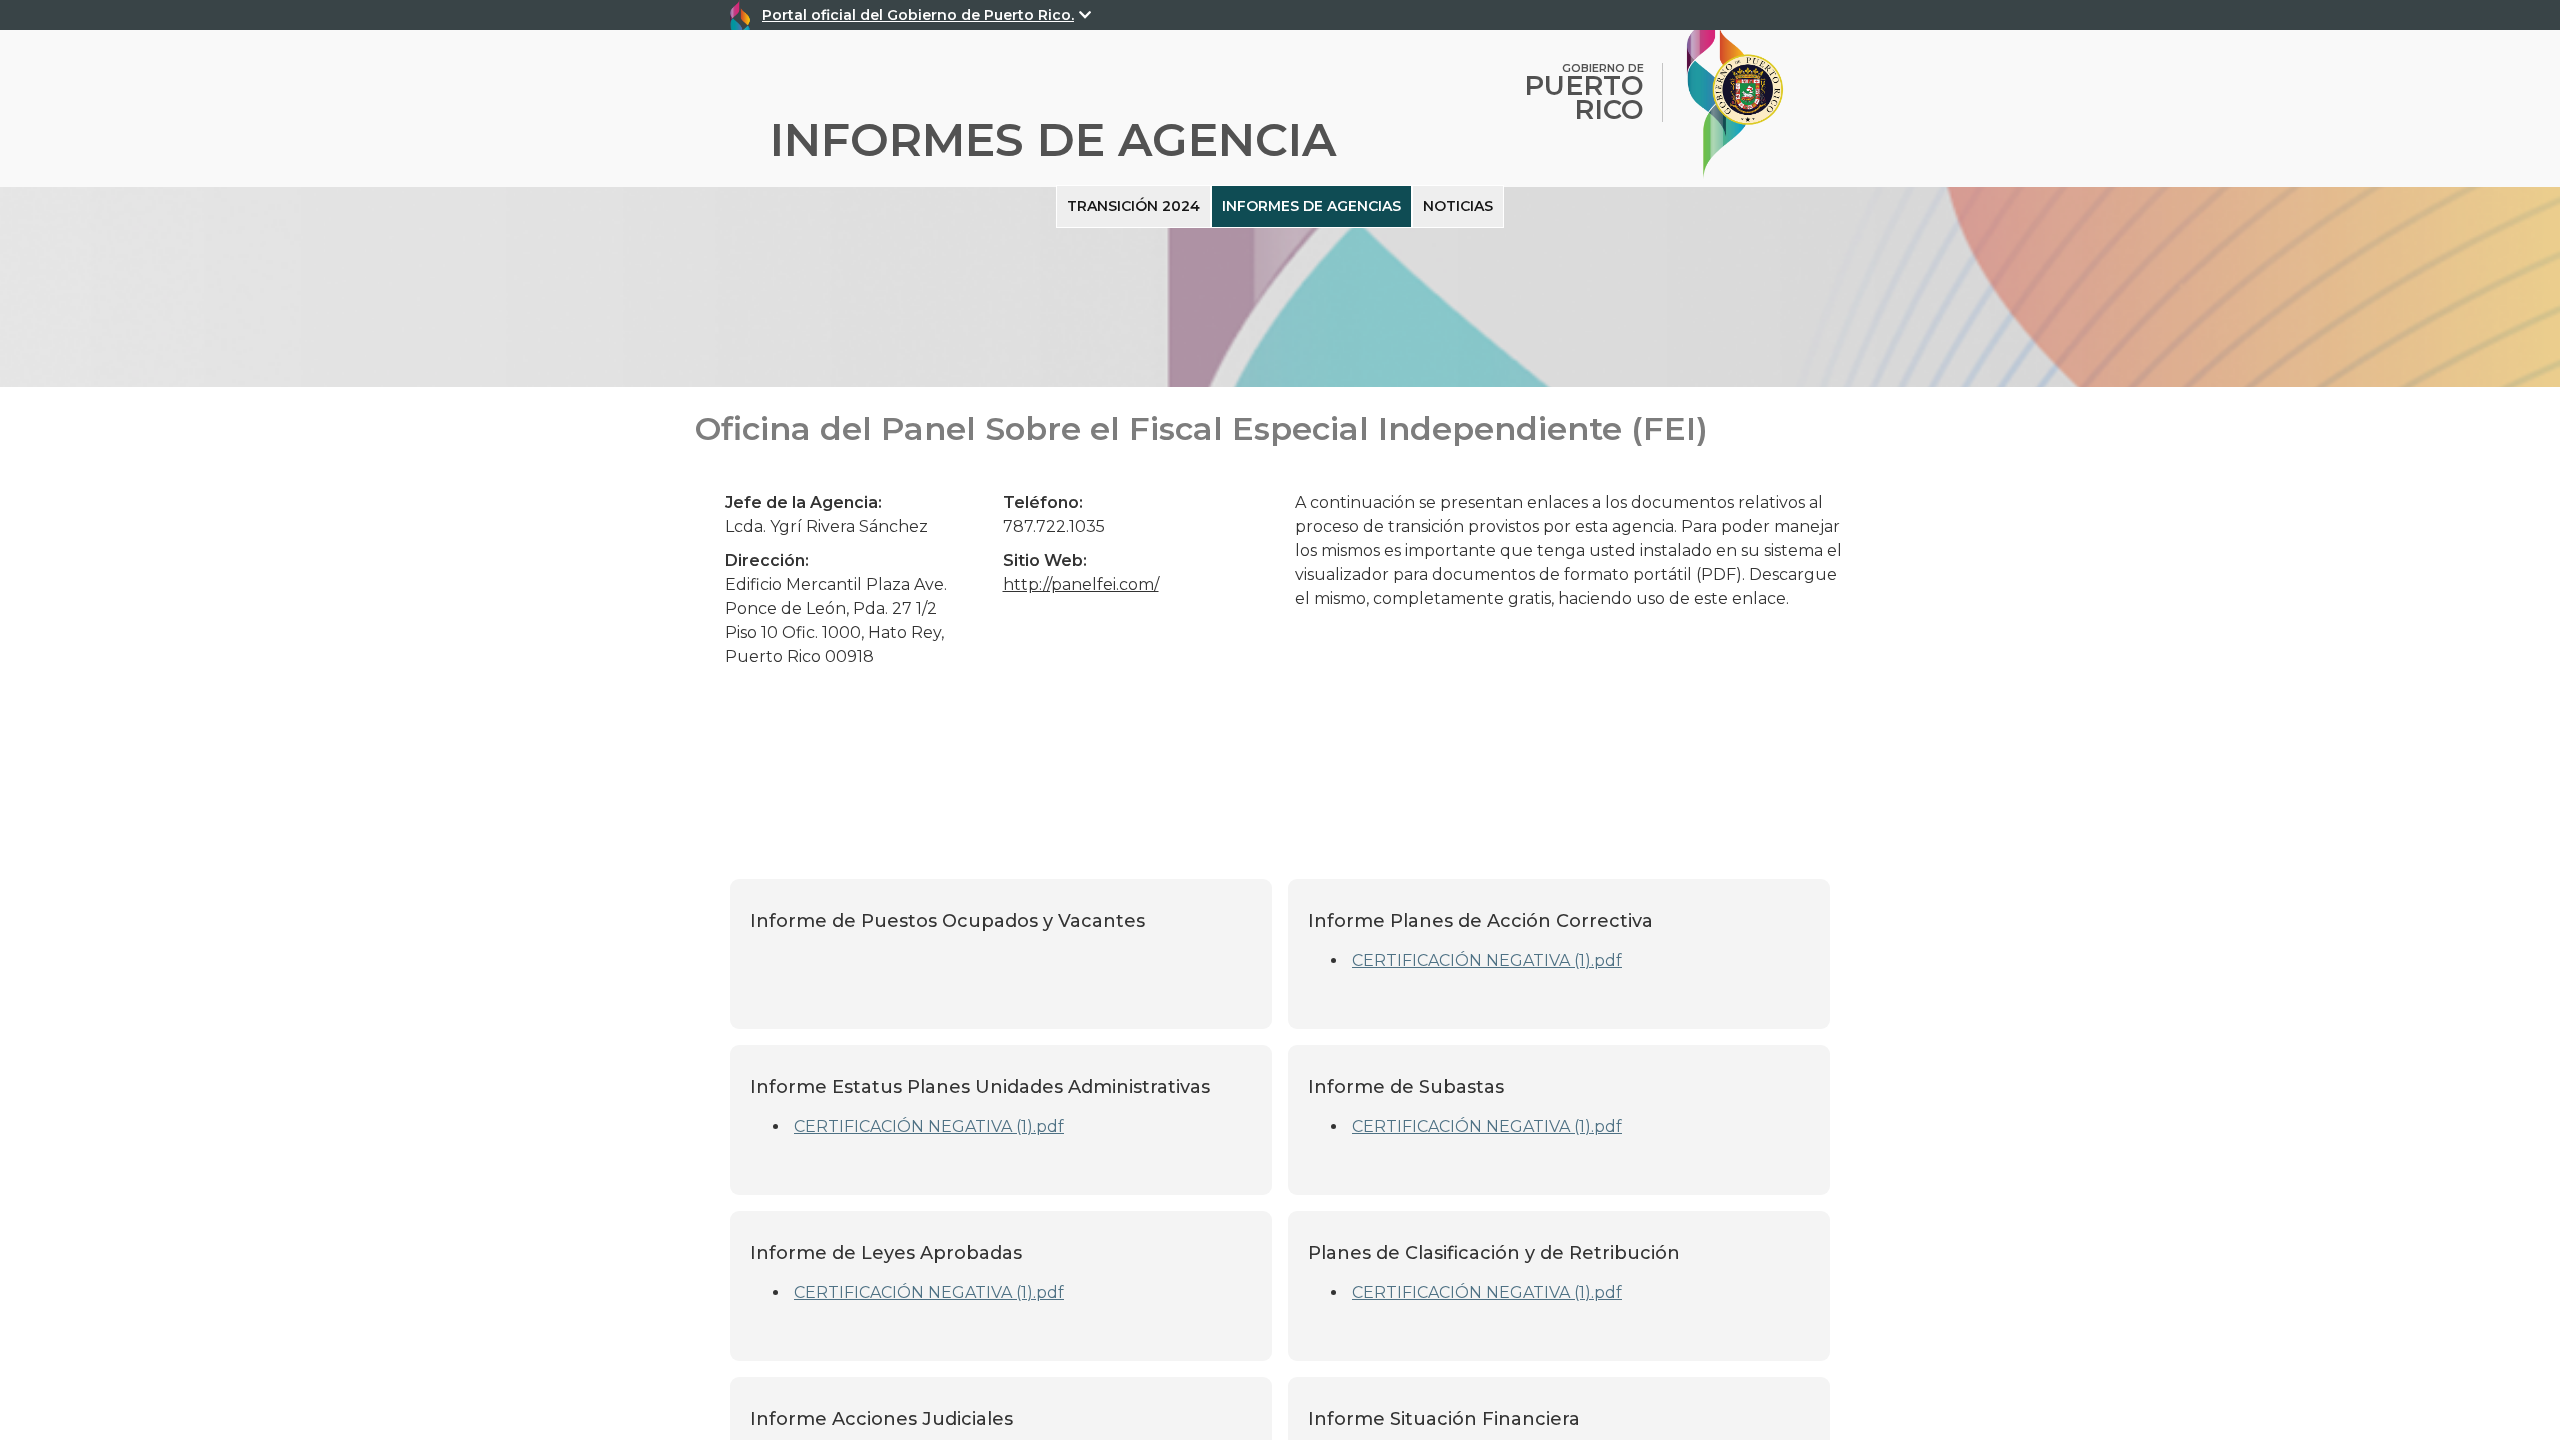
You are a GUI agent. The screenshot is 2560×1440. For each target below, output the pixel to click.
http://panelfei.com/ (1081, 584)
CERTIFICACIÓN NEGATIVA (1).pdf (1487, 960)
